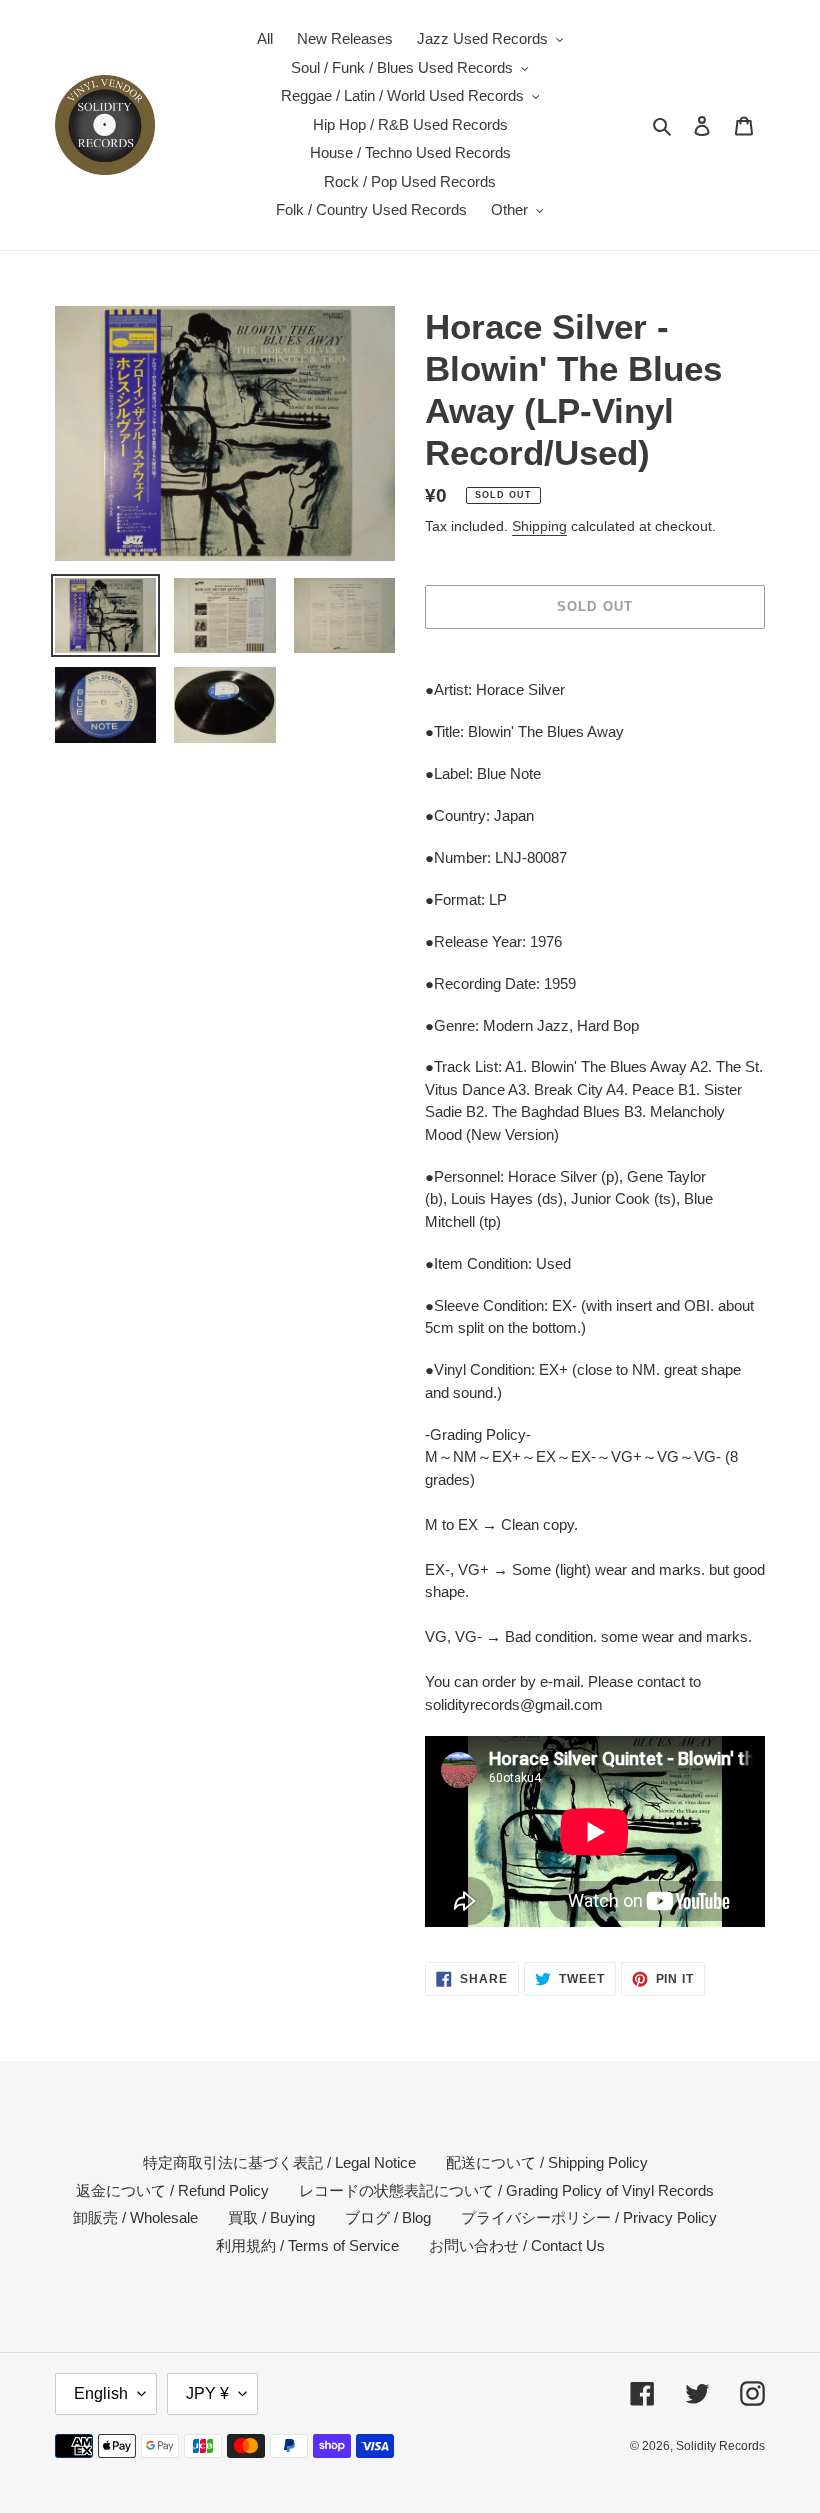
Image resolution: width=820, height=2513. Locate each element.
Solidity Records (720, 2446)
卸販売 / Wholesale (135, 2217)
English (101, 2393)
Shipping (539, 526)
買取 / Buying (271, 2217)
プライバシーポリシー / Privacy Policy (589, 2217)
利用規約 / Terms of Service (307, 2245)
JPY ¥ (207, 2393)
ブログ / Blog (388, 2217)
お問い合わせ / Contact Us (517, 2245)
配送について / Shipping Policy (547, 2162)
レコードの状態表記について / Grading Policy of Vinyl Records (506, 2190)
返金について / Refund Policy (172, 2190)
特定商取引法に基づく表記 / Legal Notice (279, 2162)
